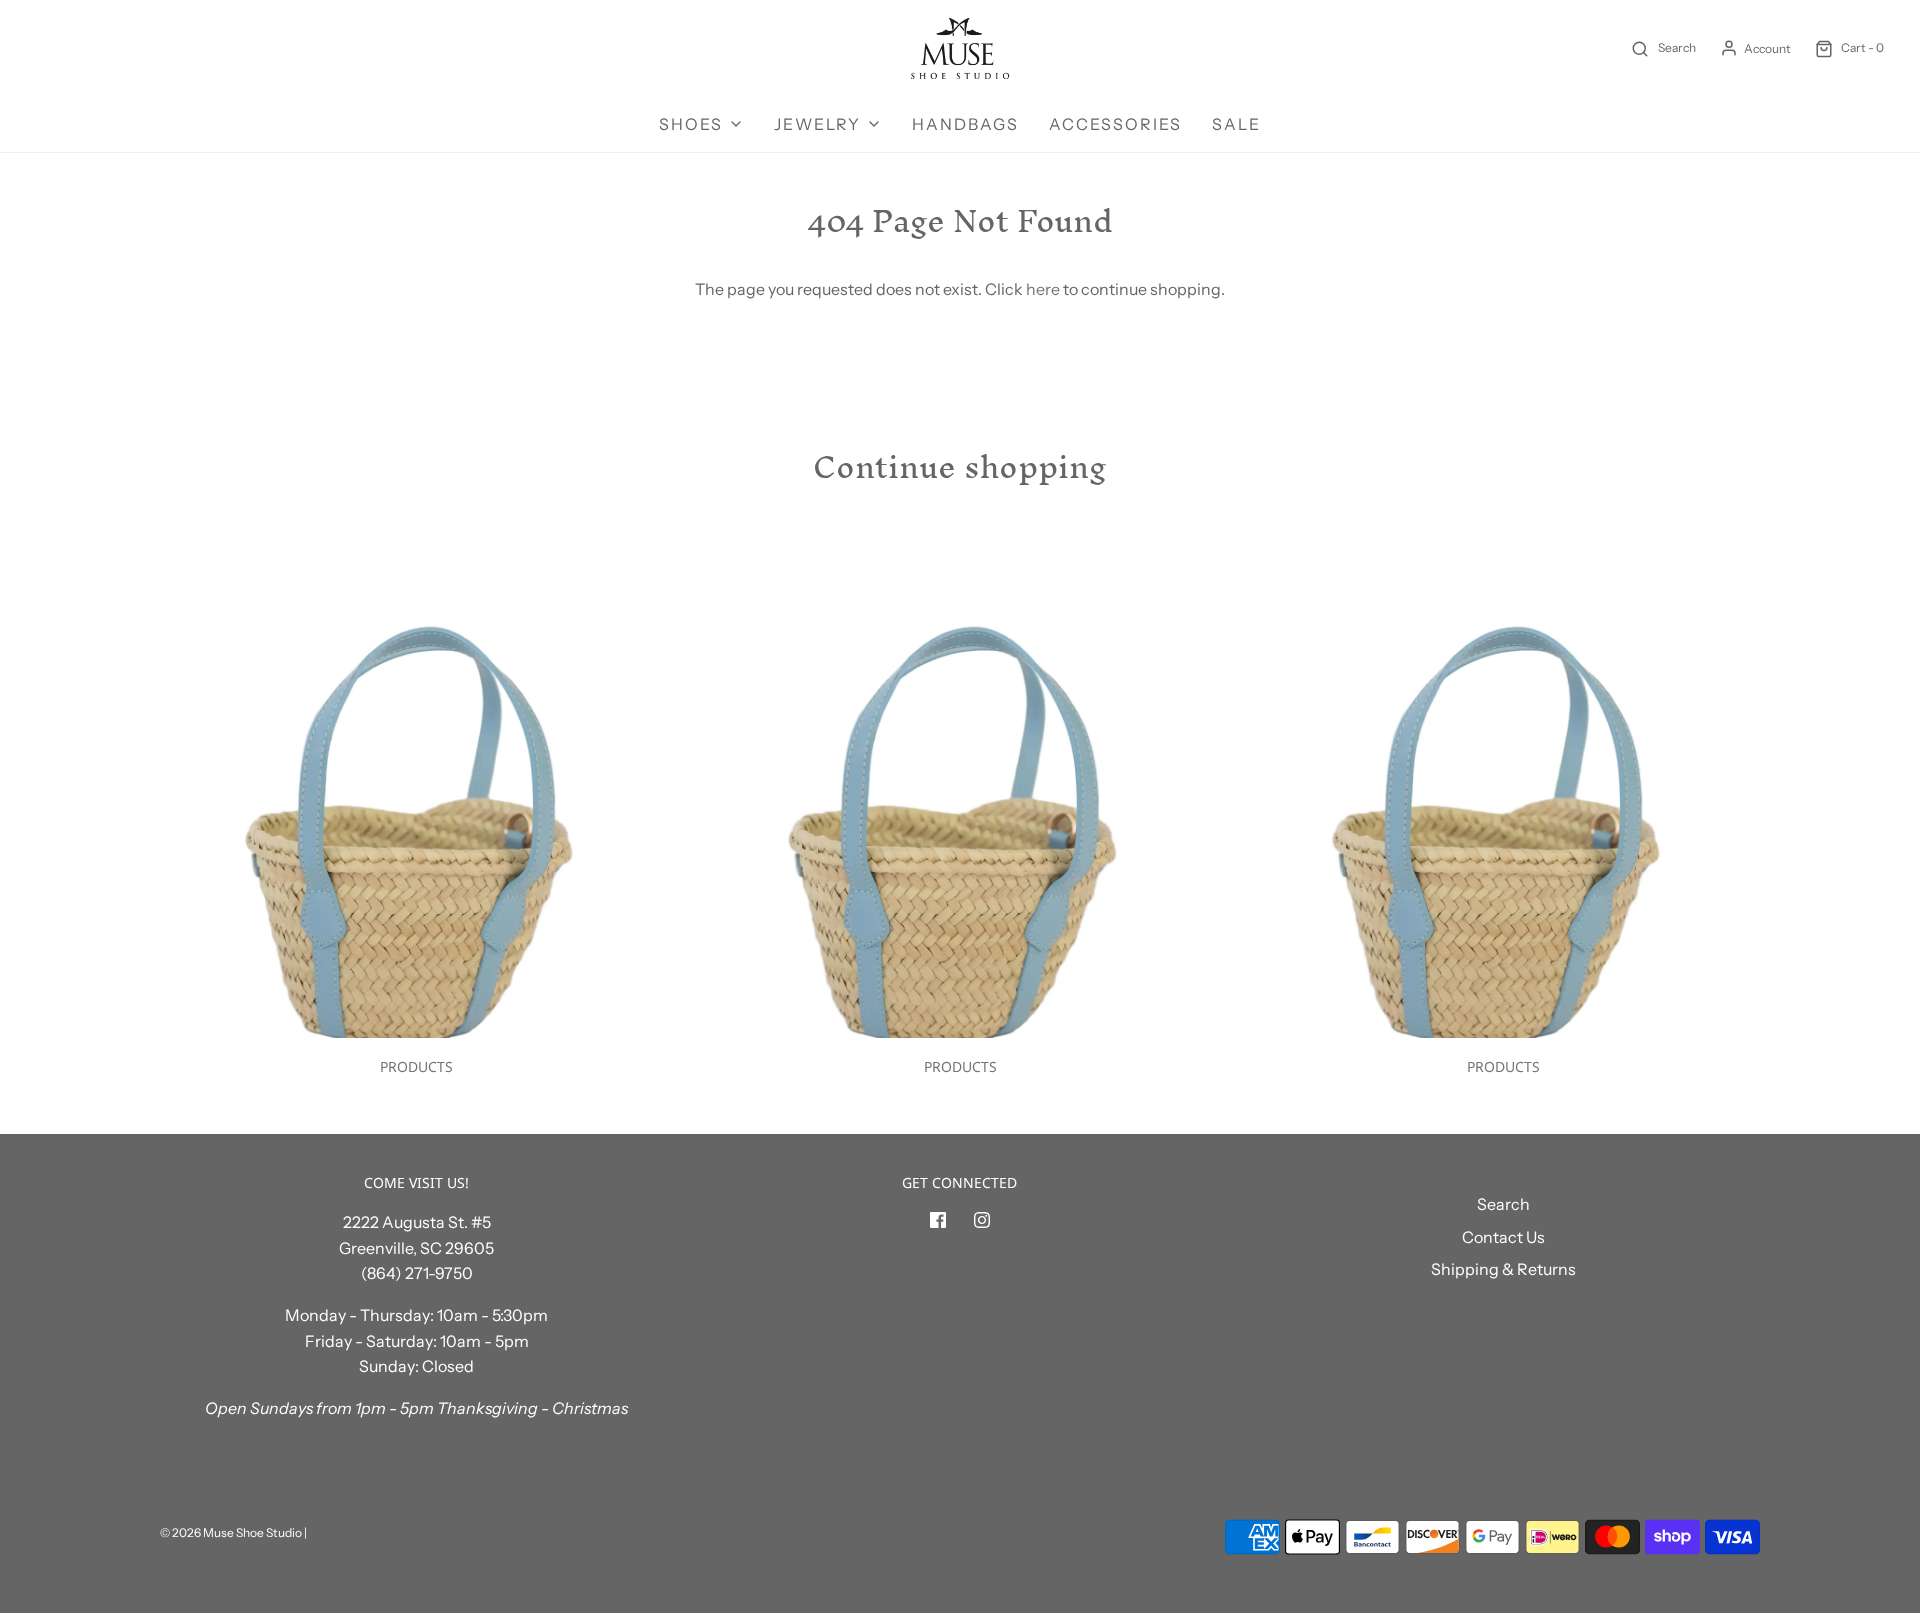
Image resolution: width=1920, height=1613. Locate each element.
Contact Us (1503, 1237)
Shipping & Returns (1503, 1269)
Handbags (965, 124)
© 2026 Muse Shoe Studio (231, 1532)
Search (1503, 1204)
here (1043, 289)
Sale (1236, 124)
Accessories (1115, 124)
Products (416, 1066)
